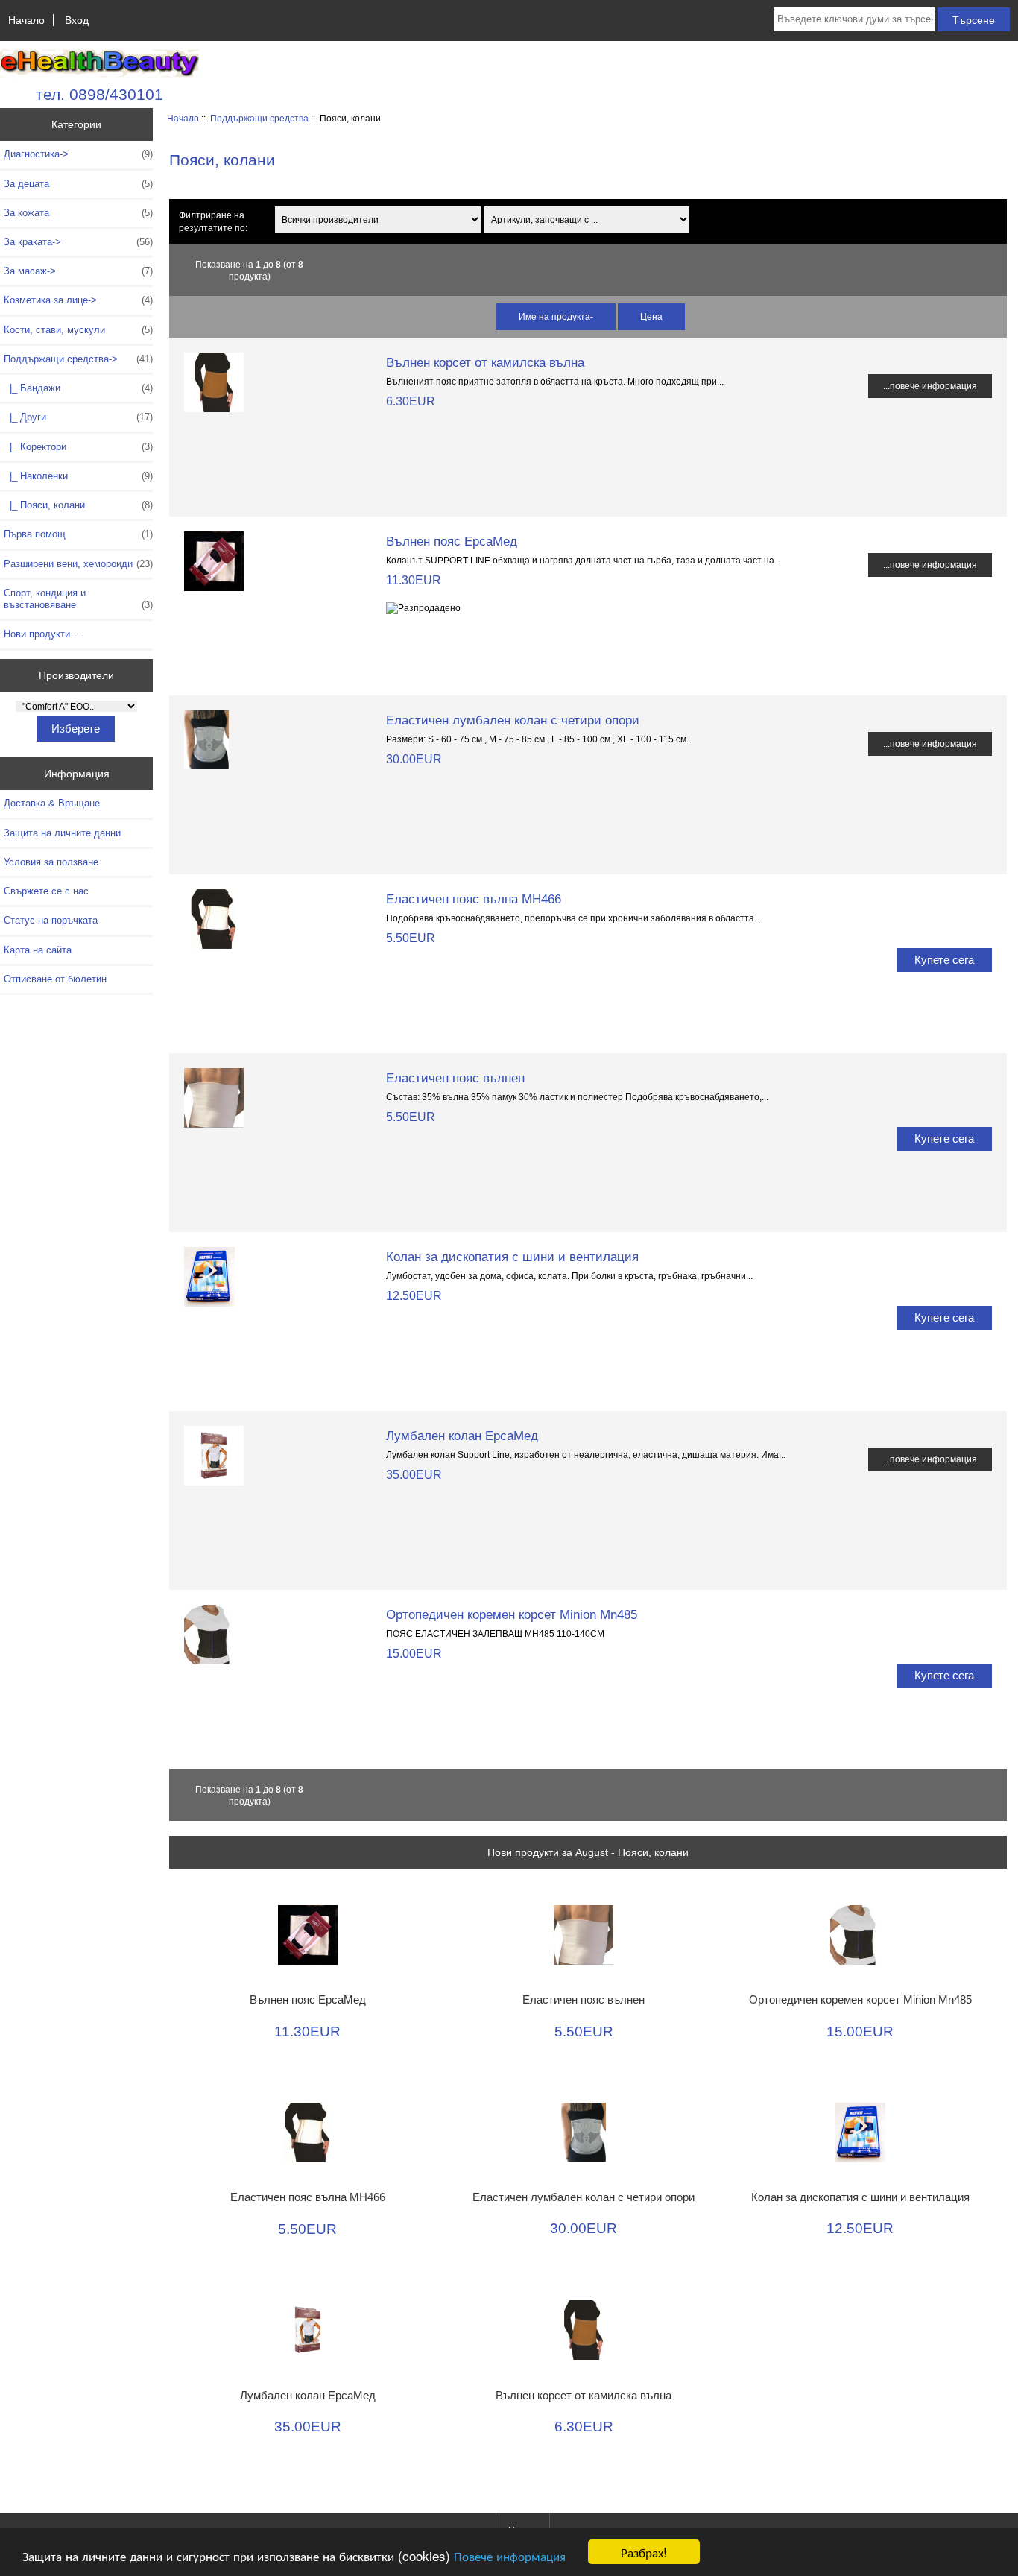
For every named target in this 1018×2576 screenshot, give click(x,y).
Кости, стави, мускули (78, 330)
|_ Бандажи (78, 388)
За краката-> (78, 242)
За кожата (78, 213)
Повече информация (510, 2556)
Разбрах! (644, 2552)
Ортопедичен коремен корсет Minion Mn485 (512, 1614)
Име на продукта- (556, 316)
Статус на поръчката (51, 920)
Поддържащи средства (259, 118)
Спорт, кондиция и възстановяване (78, 599)
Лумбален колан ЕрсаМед (462, 1436)
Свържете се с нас (46, 891)
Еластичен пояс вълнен (455, 1078)
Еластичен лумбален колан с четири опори (513, 720)
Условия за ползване (51, 862)
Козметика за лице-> (78, 300)
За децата (78, 184)
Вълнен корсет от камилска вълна (485, 362)
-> (78, 359)
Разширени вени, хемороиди (78, 564)
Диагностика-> (78, 154)
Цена (651, 316)
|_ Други (78, 417)
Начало (26, 20)
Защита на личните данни (62, 833)
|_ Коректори (78, 447)
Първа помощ (78, 534)
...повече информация (930, 386)
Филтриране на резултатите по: (213, 221)
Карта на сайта (38, 950)
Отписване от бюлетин (55, 979)
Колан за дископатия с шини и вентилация (512, 1257)
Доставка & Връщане (52, 803)
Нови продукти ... (43, 634)
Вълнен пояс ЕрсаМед (452, 541)
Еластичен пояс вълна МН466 (474, 899)
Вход (77, 20)
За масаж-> (78, 271)
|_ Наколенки (78, 476)
